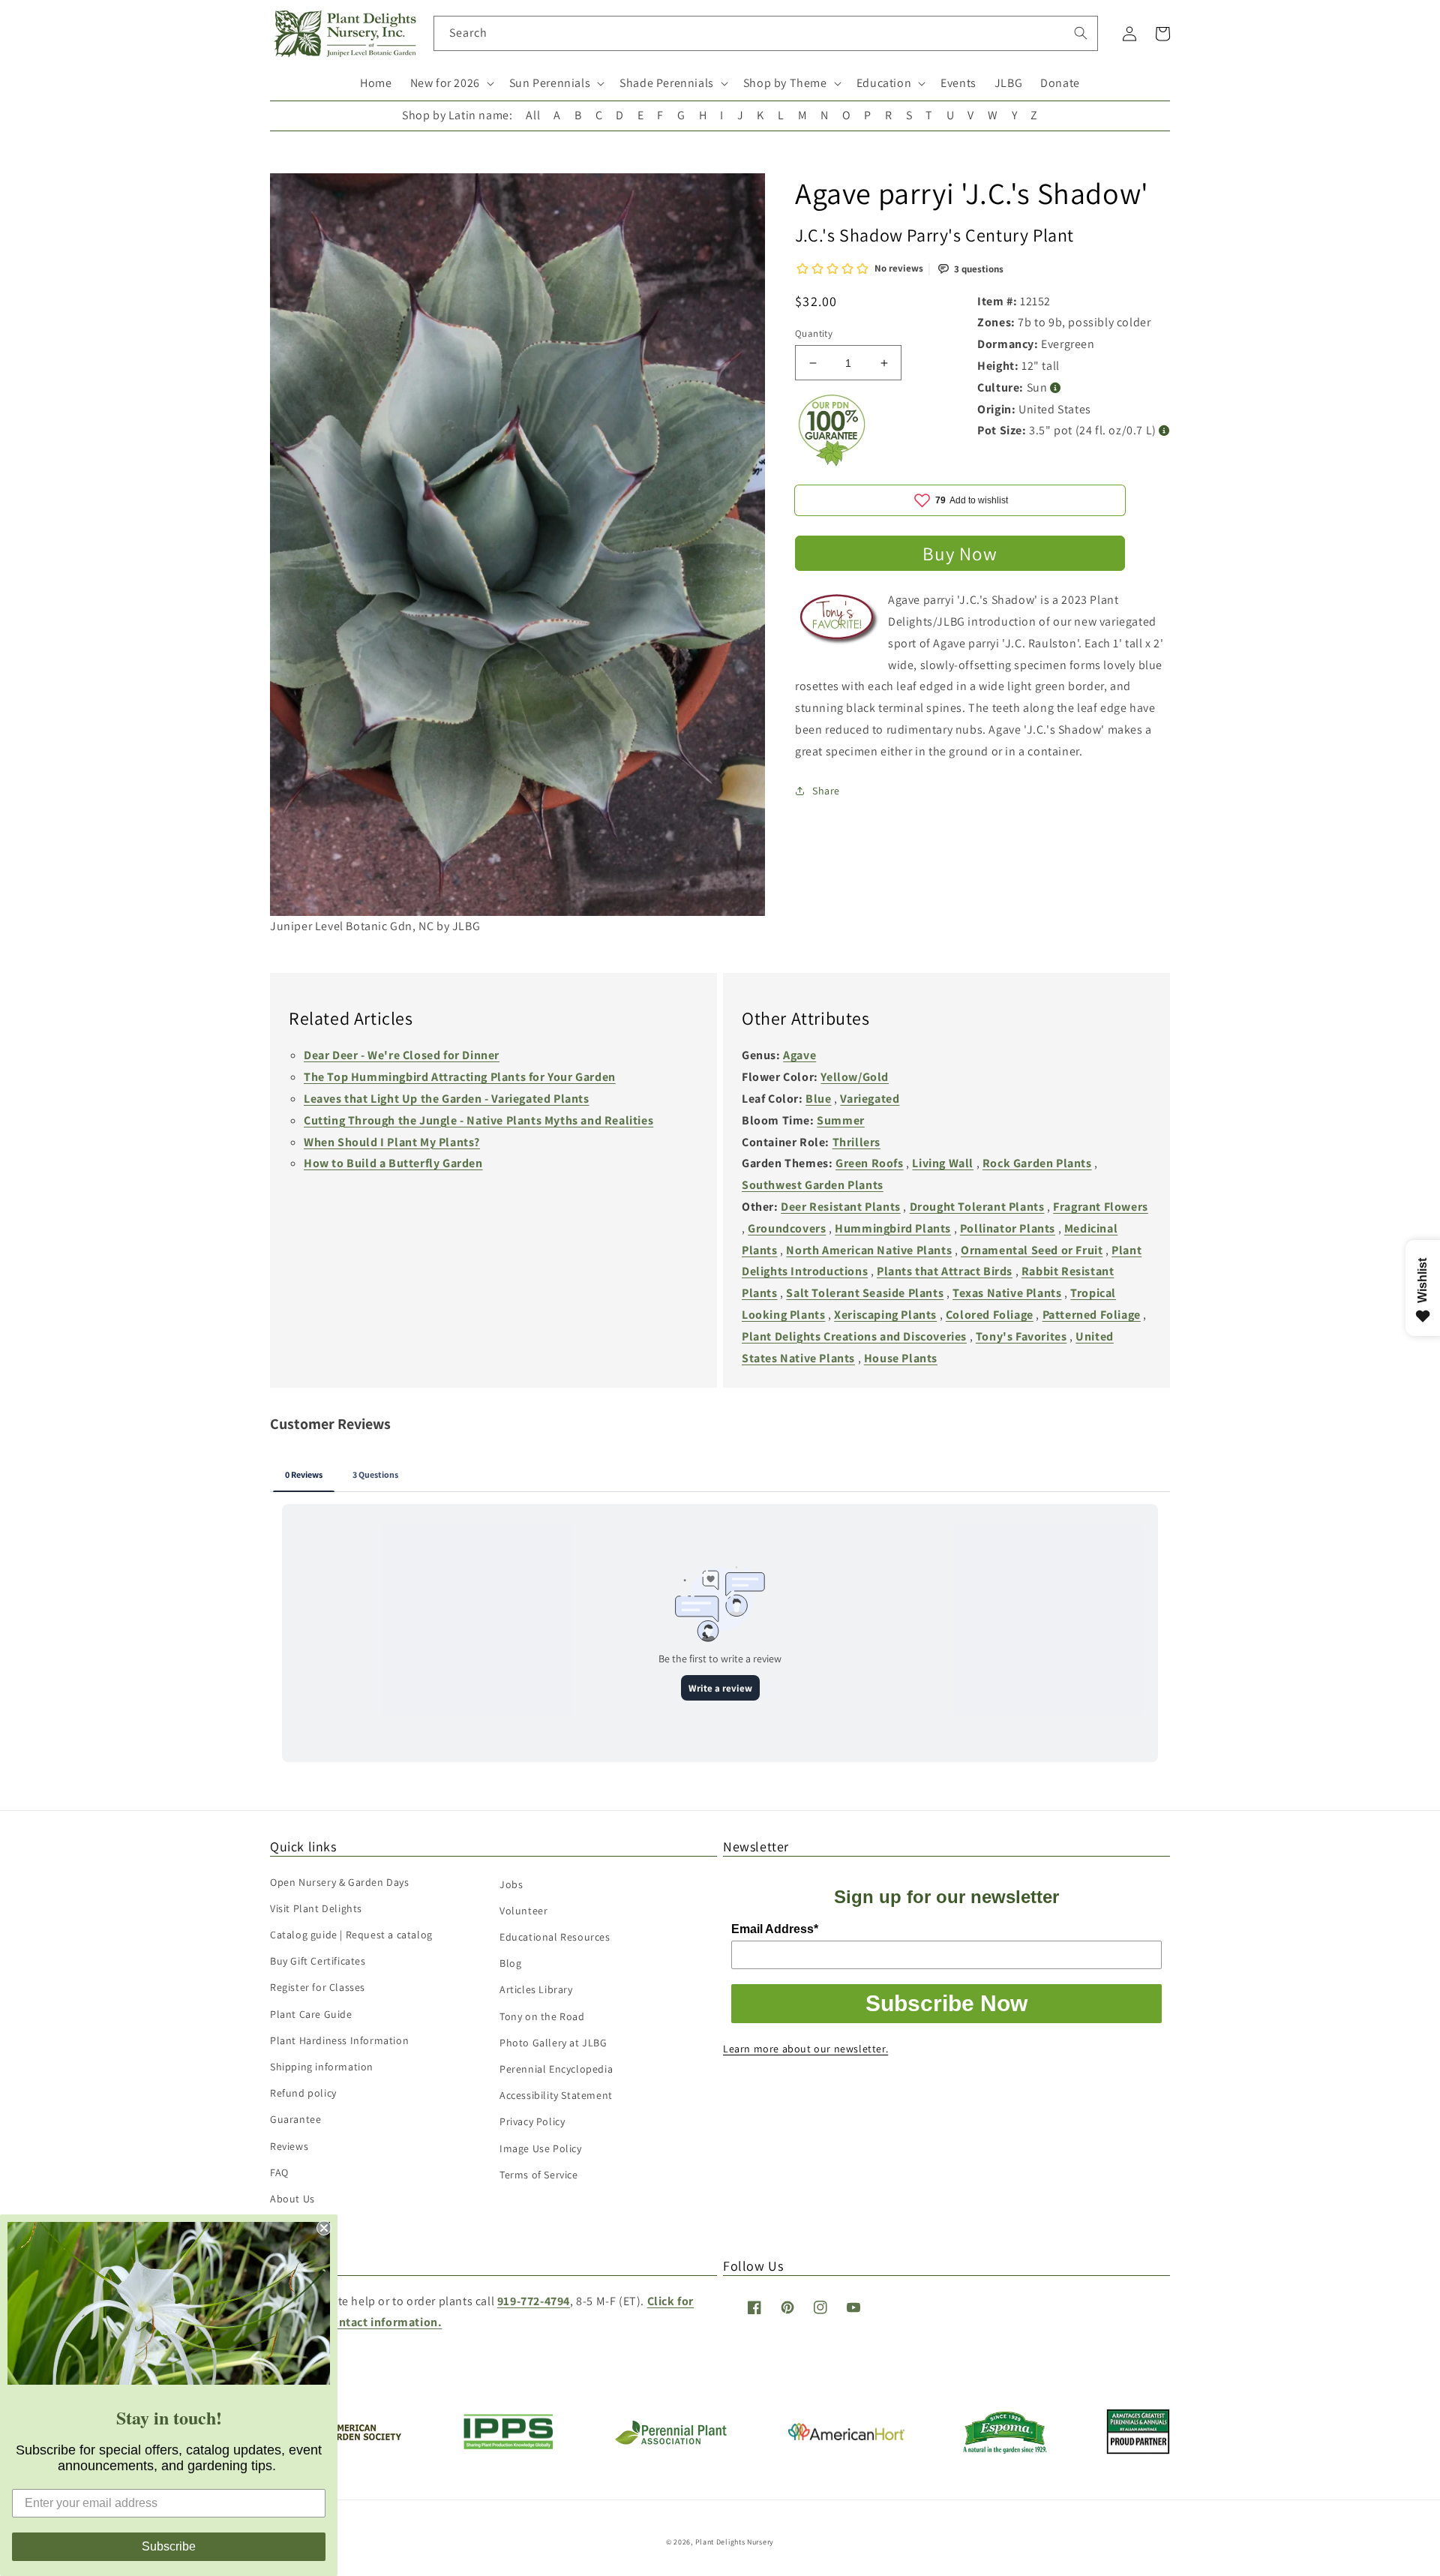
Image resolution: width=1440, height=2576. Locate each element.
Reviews (289, 2146)
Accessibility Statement (556, 2095)
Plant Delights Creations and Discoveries (854, 1336)
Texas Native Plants (1007, 1293)
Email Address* (775, 1929)
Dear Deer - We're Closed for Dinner (402, 1055)
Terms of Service (539, 2175)
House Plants (901, 1358)
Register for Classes (318, 1987)
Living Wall (943, 1163)
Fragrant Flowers (1101, 1207)
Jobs (511, 1884)
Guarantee (295, 2119)
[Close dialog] (324, 2228)
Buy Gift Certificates (318, 1961)
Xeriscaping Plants (885, 1315)
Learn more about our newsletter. (805, 2049)
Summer (841, 1120)
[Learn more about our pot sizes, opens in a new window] (1164, 431)
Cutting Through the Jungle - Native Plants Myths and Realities (478, 1120)
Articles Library (536, 1989)
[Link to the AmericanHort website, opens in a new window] (846, 2436)
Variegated (870, 1099)
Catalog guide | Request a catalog (351, 1935)
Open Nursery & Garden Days (340, 1882)
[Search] (1081, 33)
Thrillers (856, 1142)
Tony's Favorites (1021, 1336)
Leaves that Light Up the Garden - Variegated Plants (447, 1099)
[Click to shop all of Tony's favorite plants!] (840, 625)
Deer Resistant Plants (841, 1207)
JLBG (1008, 83)
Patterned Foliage (1092, 1315)
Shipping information (322, 2067)
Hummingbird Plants (893, 1228)
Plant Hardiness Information (339, 2040)
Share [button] (826, 791)
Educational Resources (555, 1937)
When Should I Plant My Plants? (392, 1142)
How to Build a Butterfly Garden (393, 1163)
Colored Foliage (990, 1315)
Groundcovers (787, 1228)
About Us (292, 2199)
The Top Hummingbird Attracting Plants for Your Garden (460, 1077)
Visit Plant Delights (316, 1908)
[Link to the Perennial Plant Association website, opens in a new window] (670, 2441)
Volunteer (523, 1911)
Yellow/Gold (855, 1077)
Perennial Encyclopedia (556, 2069)
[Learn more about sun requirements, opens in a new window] (1056, 388)
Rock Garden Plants (1037, 1163)
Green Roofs (870, 1163)
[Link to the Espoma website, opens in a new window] (1005, 2450)
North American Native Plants (869, 1250)
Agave (799, 1055)
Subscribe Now (946, 2003)
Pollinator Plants (1008, 1228)
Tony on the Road (542, 2016)
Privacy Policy (532, 2121)
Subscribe (169, 2546)
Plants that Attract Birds (945, 1271)
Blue (818, 1099)
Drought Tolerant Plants (977, 1207)
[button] (451, 84)
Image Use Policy (541, 2148)
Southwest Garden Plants (813, 1185)
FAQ (279, 2172)
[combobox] (766, 33)
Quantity (814, 333)
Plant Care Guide (311, 2014)
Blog (510, 1963)
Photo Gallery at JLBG (553, 2043)
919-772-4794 (534, 2301)
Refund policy (303, 2093)
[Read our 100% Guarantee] (832, 462)
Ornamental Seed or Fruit (1032, 1250)
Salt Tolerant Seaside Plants (865, 1293)
